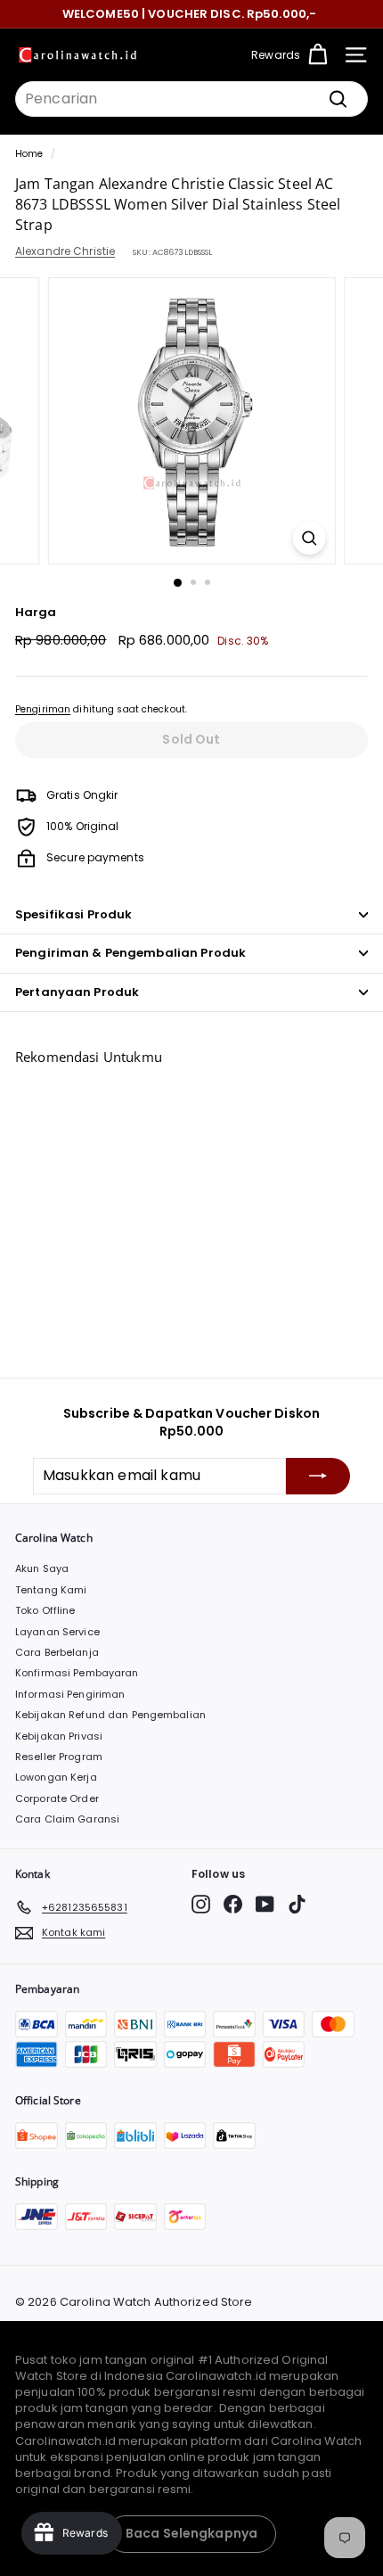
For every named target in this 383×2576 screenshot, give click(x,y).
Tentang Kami (51, 1590)
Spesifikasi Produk (73, 914)
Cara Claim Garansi (67, 1819)
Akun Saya (42, 1568)
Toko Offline (45, 1610)
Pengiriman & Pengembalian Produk (130, 953)
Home (29, 154)
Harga (36, 613)
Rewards (276, 55)
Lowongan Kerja (56, 1777)
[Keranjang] (318, 55)
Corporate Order (57, 1798)
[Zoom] (309, 538)
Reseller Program (59, 1757)
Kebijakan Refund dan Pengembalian (110, 1715)
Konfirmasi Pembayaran (77, 1673)
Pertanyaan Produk (77, 992)
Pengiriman (43, 709)
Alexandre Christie (65, 251)
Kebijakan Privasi (59, 1736)
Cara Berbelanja (57, 1652)
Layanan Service (57, 1632)
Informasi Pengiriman (70, 1694)
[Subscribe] (318, 1476)
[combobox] (191, 99)
